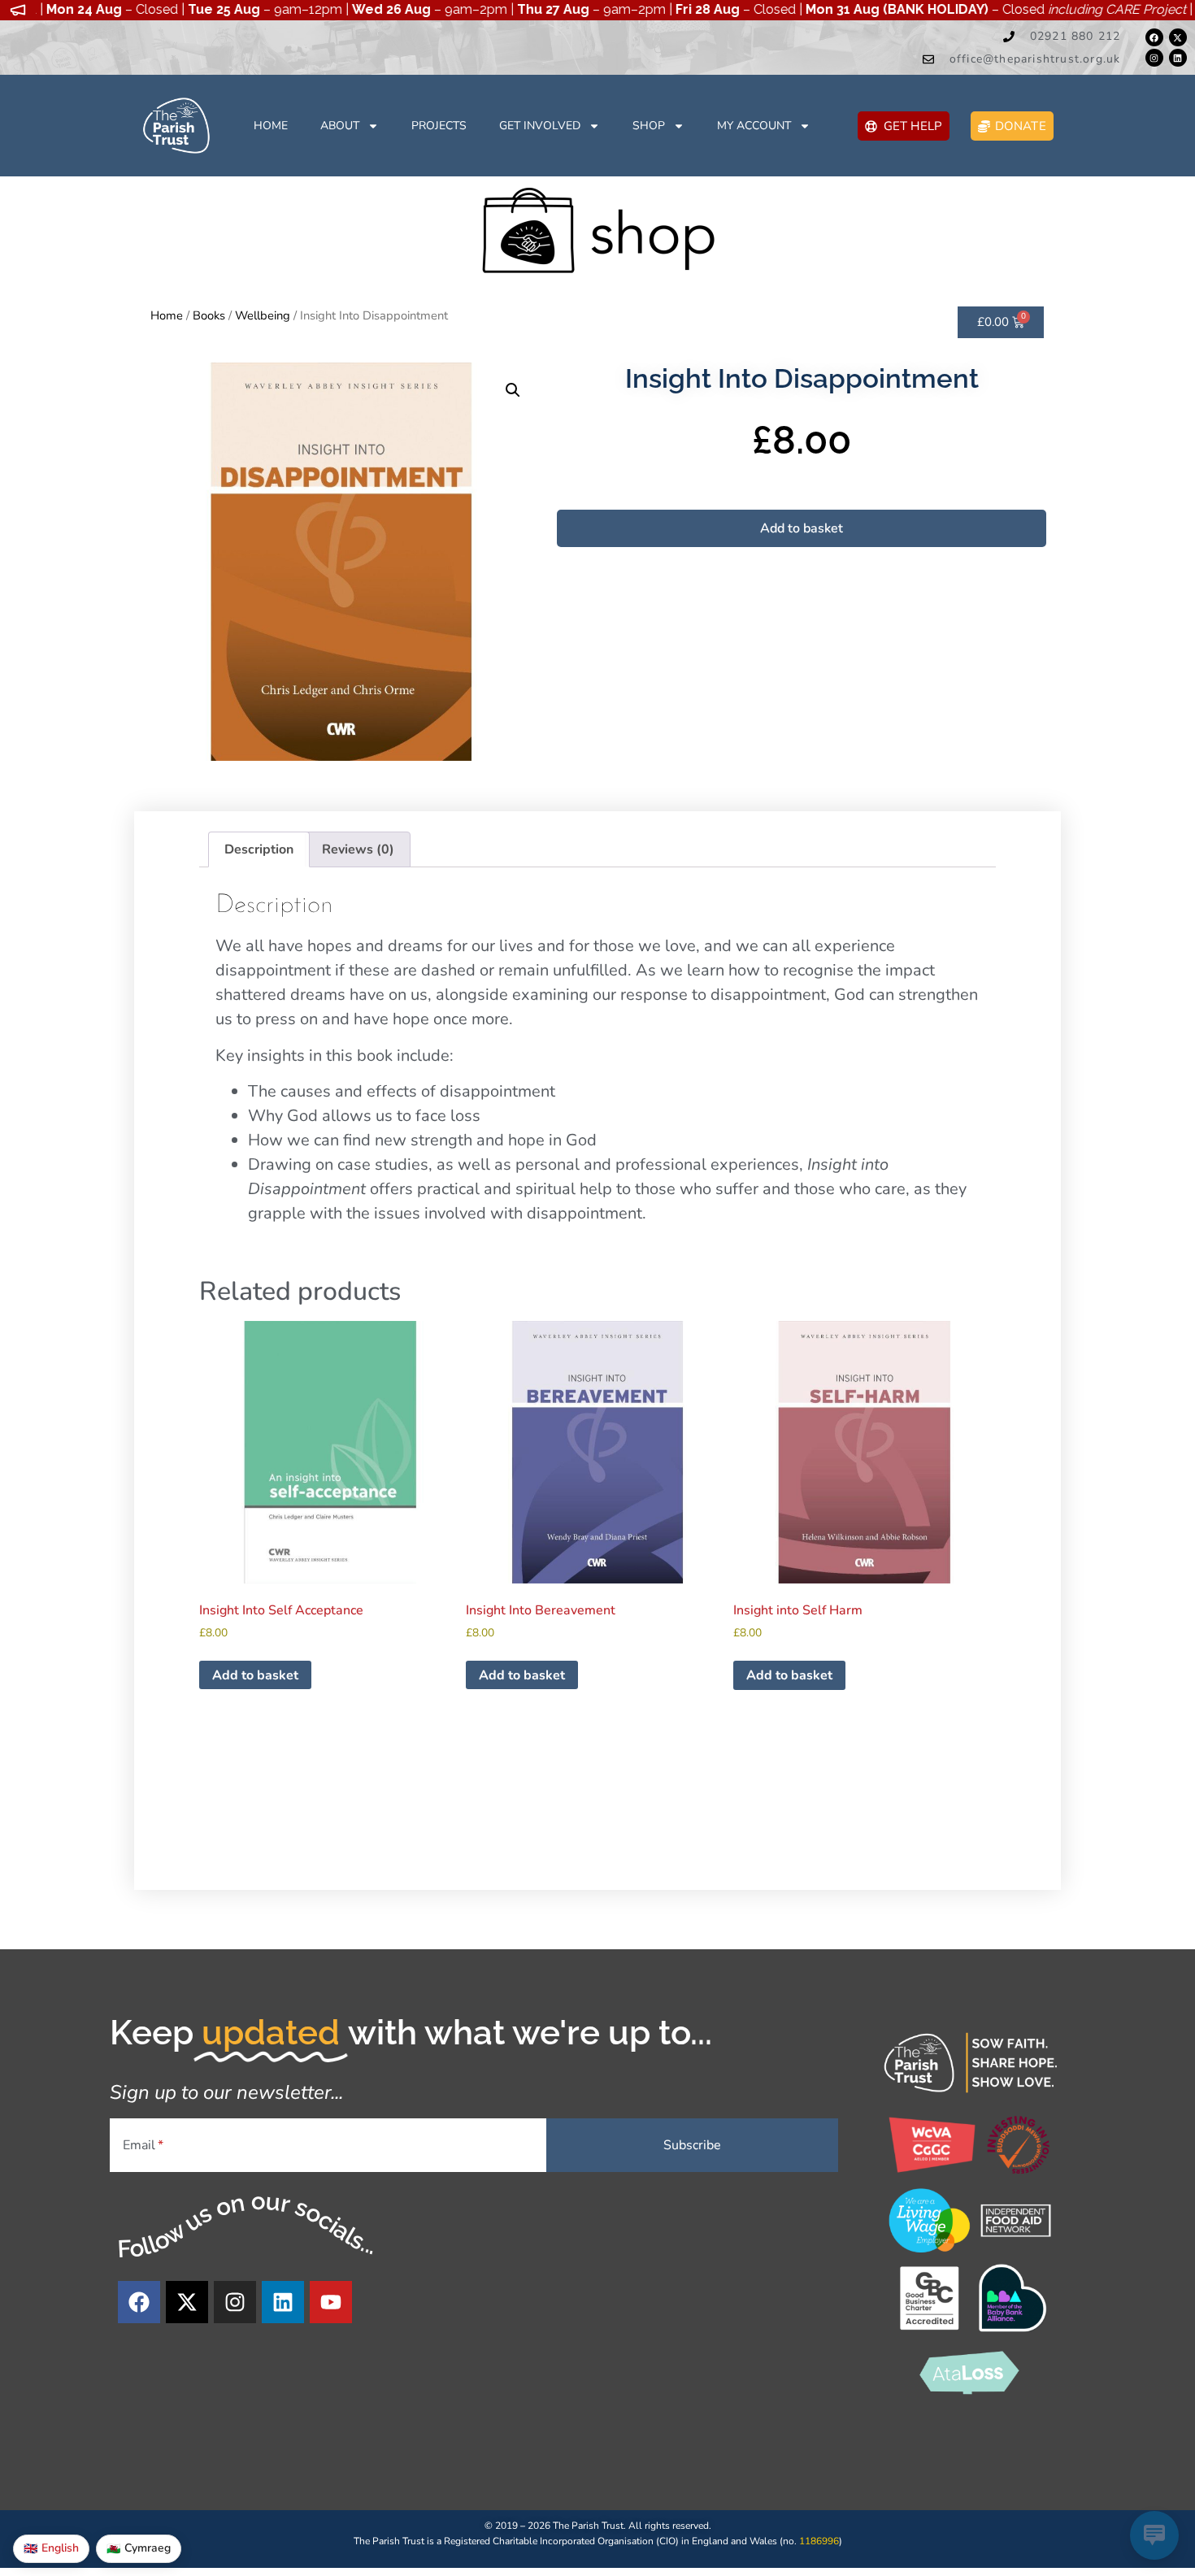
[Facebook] (1154, 37)
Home (271, 126)
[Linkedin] (1178, 58)
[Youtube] (331, 2302)
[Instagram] (1154, 58)
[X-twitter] (1178, 37)
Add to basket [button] (255, 1675)
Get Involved (540, 126)
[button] (513, 390)
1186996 (819, 2541)
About (340, 126)
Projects (439, 126)
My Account (754, 126)
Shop (649, 126)
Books (209, 315)
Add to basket (802, 528)
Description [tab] (259, 849)
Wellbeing (263, 315)
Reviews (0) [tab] (358, 849)
